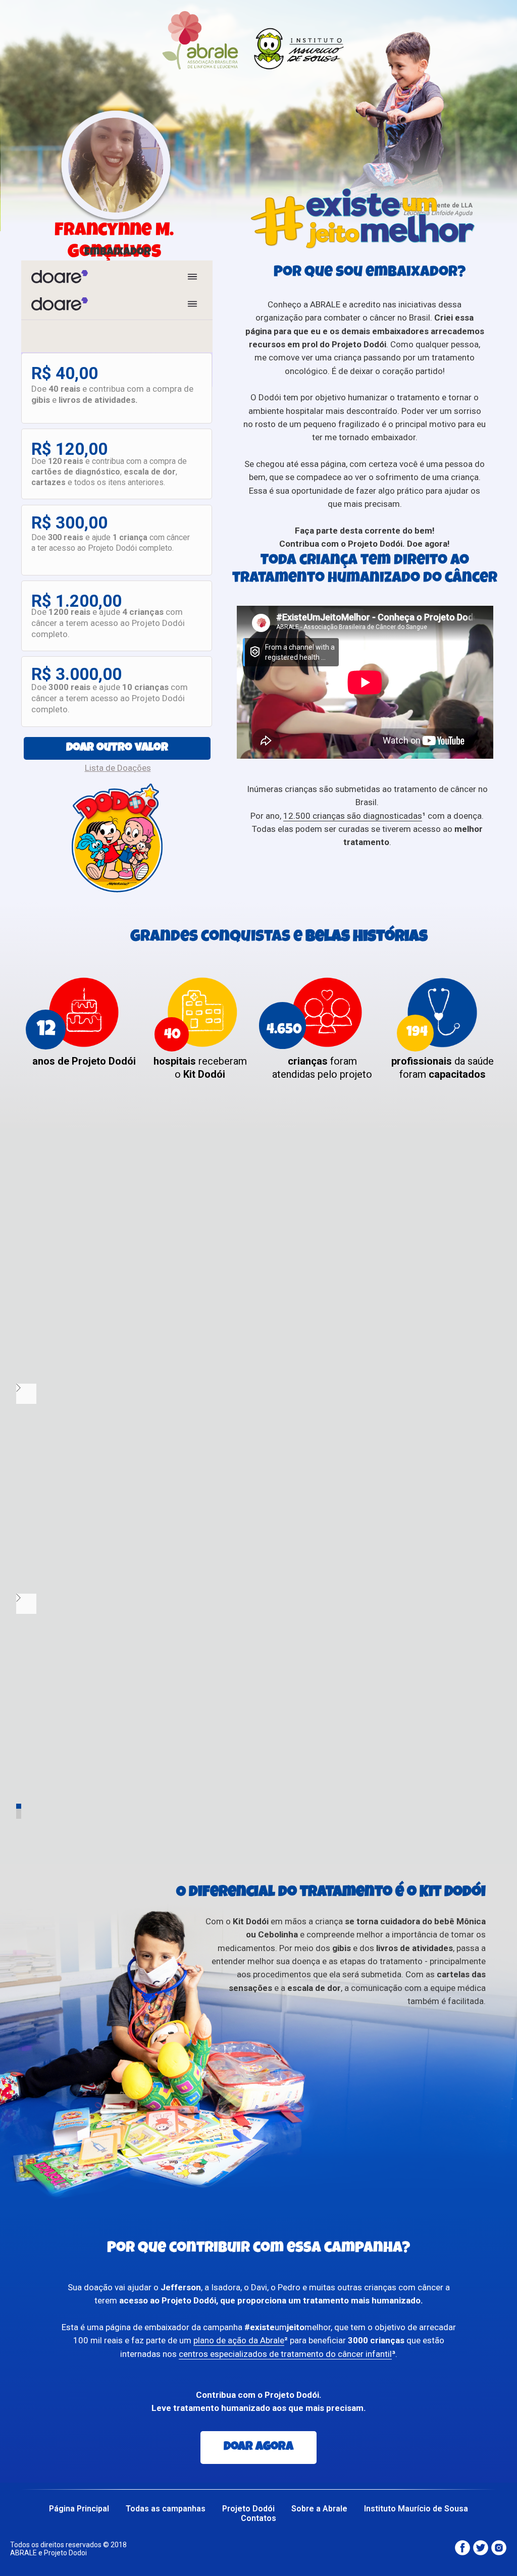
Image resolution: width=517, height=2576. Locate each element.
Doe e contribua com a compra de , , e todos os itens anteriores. (109, 472)
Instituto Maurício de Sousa (416, 2509)
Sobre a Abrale (319, 2509)
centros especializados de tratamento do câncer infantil (285, 2354)
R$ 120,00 (69, 449)
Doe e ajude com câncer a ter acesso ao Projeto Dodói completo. (111, 543)
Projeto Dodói (248, 2509)
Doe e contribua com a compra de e (112, 394)
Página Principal (79, 2509)
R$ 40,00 (65, 373)
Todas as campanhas (166, 2509)
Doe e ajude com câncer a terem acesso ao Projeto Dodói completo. (108, 623)
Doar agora (258, 2447)
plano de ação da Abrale (239, 2340)
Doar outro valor (117, 748)
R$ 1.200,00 (76, 601)
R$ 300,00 (69, 523)
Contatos (258, 2518)
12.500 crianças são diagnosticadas (353, 816)
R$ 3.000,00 (76, 674)
